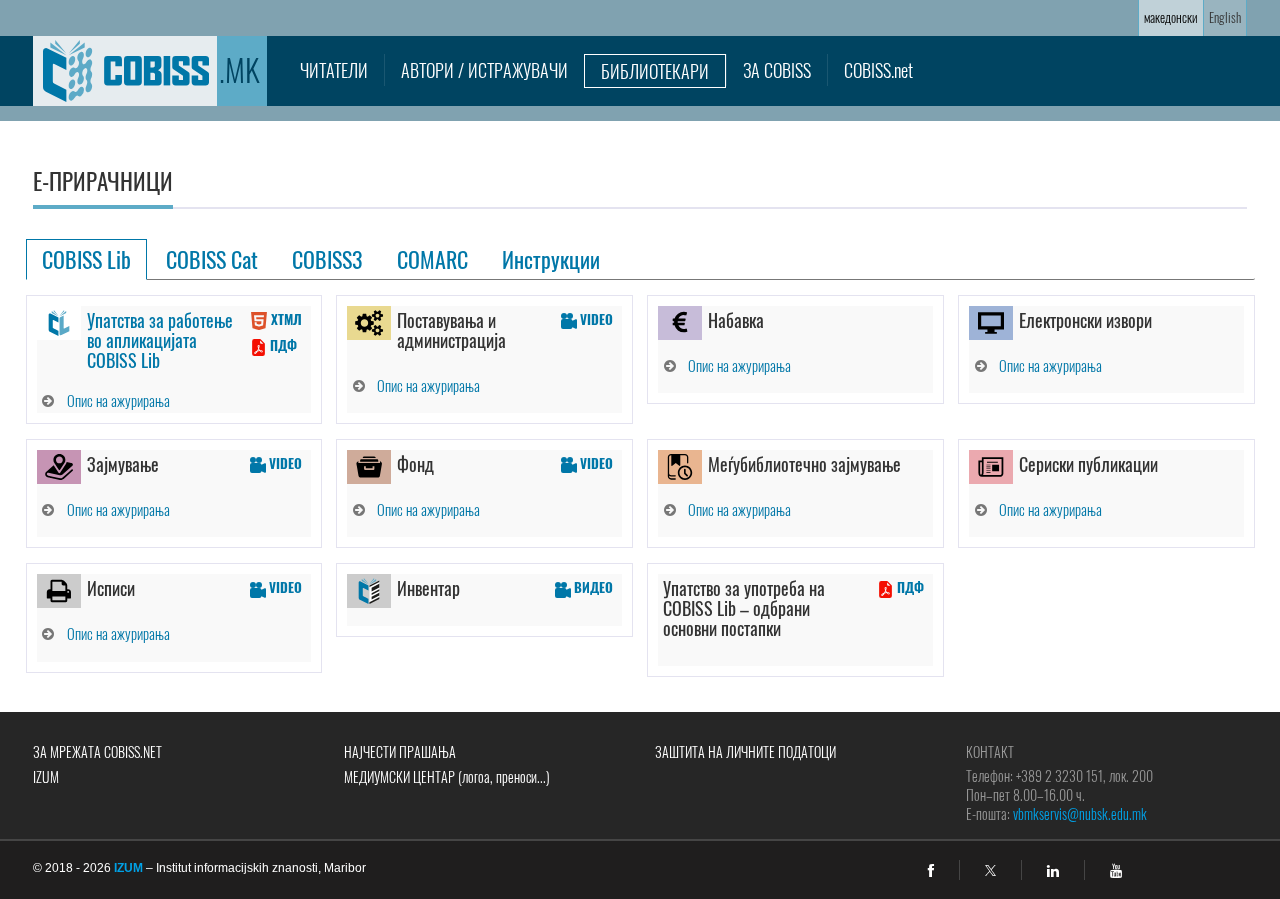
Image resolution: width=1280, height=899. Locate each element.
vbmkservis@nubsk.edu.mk (1080, 813)
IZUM (46, 776)
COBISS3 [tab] (327, 259)
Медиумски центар (447, 776)
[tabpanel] (640, 478)
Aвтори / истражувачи (484, 70)
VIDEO (595, 319)
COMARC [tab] (432, 259)
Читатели (334, 70)
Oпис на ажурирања (118, 400)
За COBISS (777, 70)
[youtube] (1116, 871)
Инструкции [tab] (551, 259)
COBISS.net (878, 70)
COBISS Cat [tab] (212, 259)
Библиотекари (655, 71)
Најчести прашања (400, 751)
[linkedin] (1053, 871)
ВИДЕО (592, 587)
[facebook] (931, 871)
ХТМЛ (285, 319)
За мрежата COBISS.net (97, 751)
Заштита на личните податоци (745, 751)
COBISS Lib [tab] (86, 259)
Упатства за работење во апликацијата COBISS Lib (160, 340)
